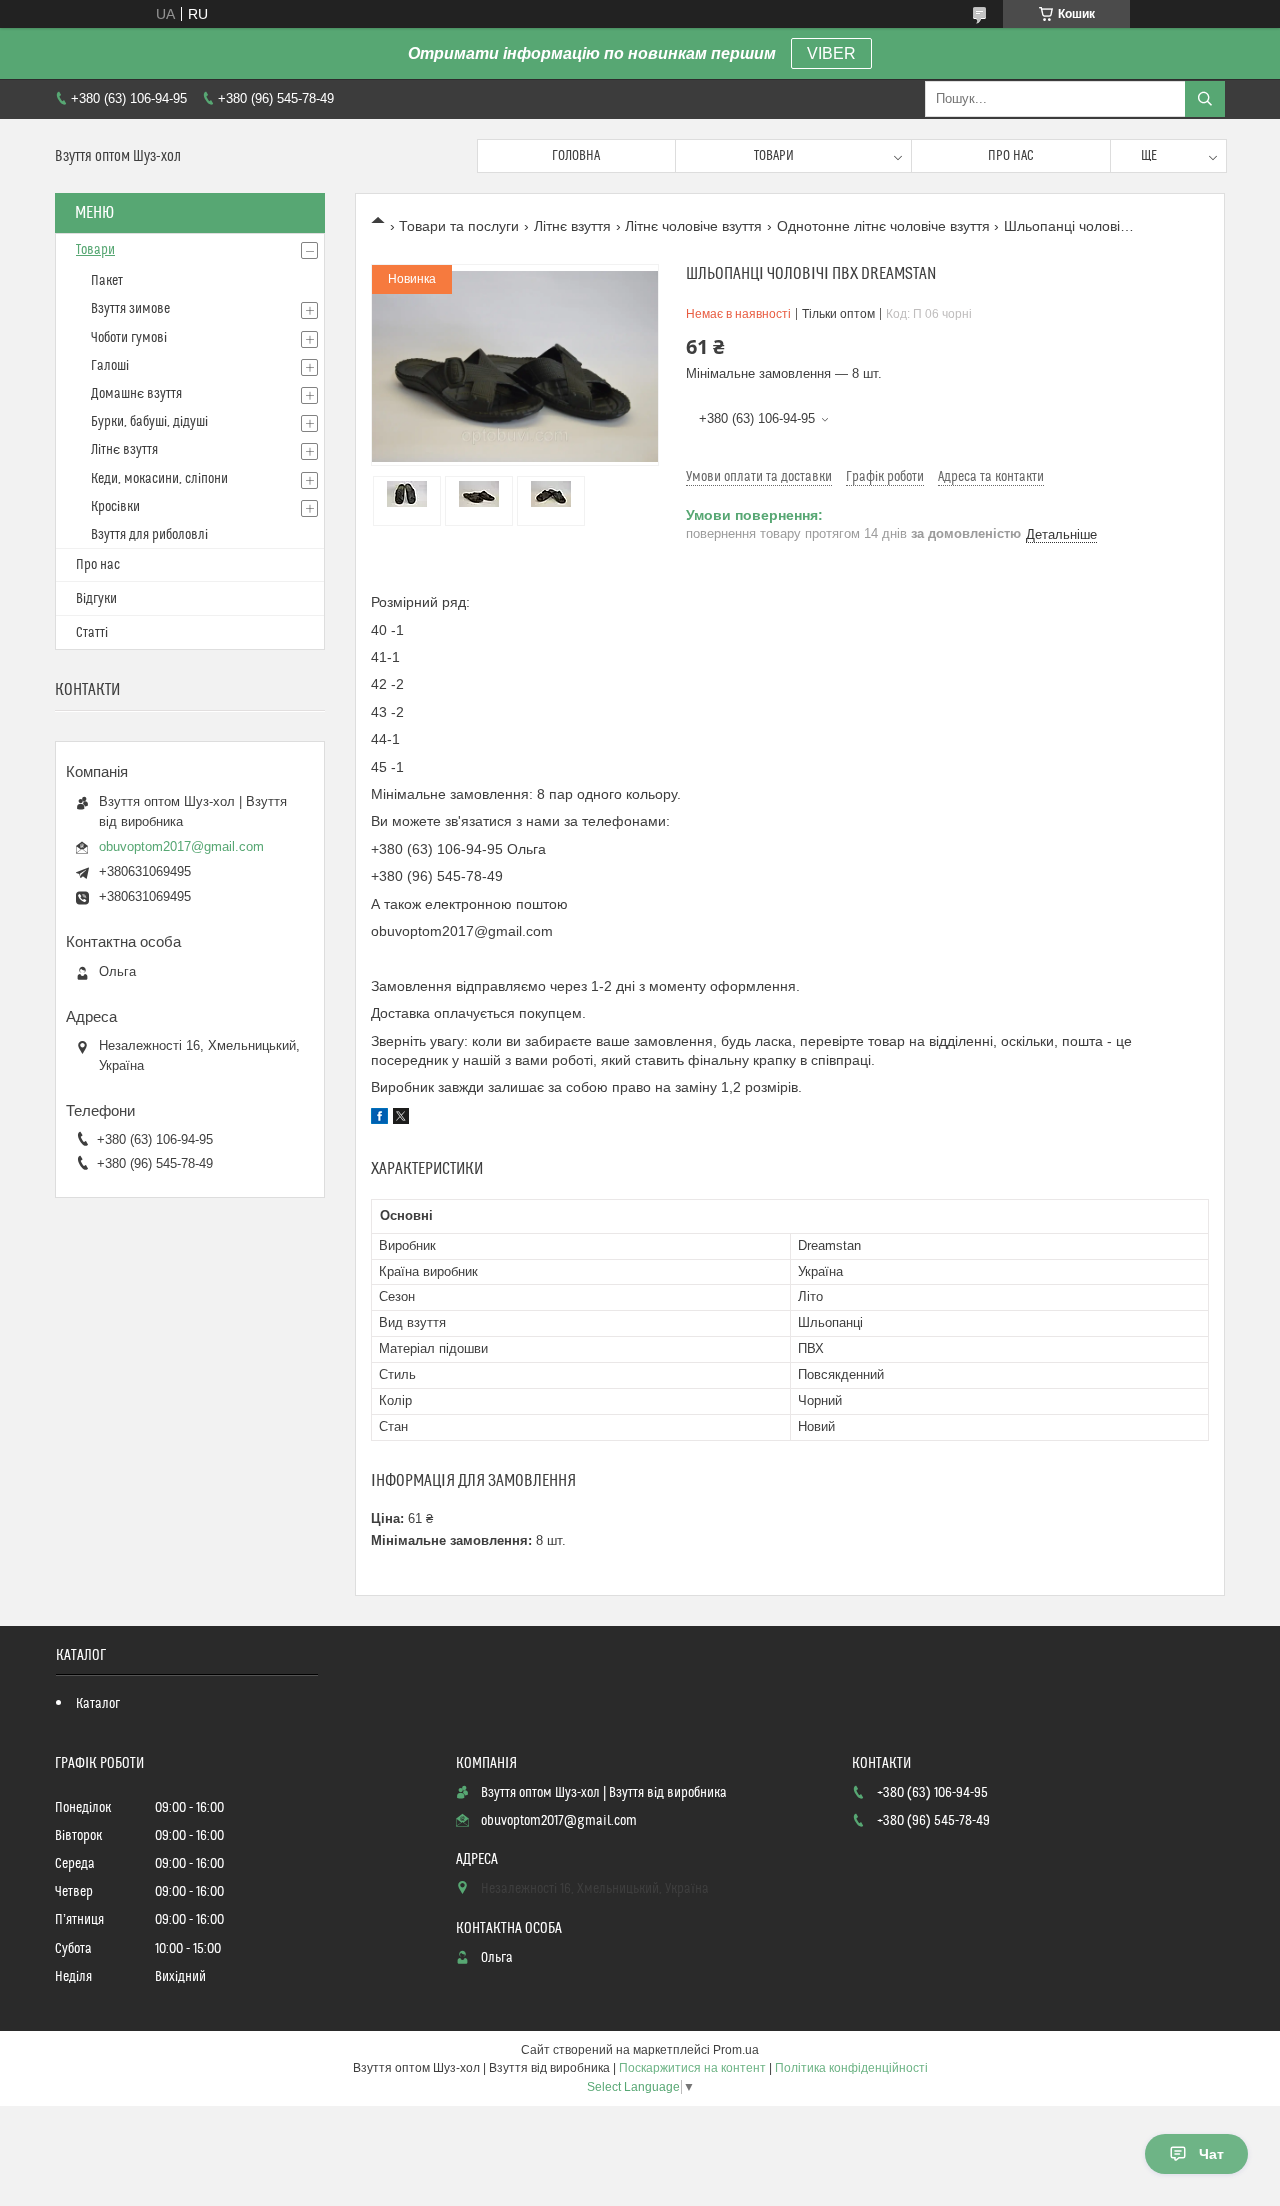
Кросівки (115, 507)
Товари (774, 156)
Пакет (107, 281)
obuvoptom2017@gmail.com (181, 846)
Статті (92, 633)
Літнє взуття (572, 226)
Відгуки (96, 599)
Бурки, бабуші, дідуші (149, 422)
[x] (401, 1119)
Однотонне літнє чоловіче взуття (883, 226)
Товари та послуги (459, 226)
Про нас (1011, 156)
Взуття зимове (130, 309)
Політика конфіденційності (851, 2068)
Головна (576, 156)
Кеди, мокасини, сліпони (159, 479)
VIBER (831, 53)
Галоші (110, 366)
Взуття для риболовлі (149, 535)
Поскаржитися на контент (692, 2068)
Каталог (98, 1704)
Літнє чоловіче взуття (693, 226)
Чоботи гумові (129, 338)
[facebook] (379, 1119)
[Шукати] (1205, 99)
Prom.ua (736, 2050)
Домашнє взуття (136, 394)
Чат (1211, 2154)
